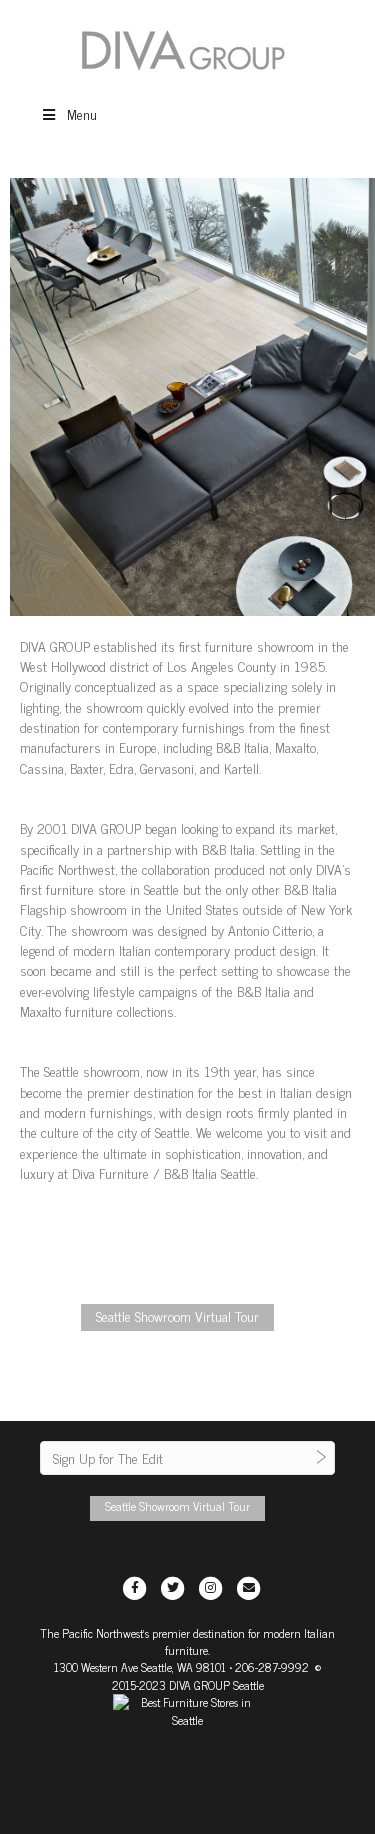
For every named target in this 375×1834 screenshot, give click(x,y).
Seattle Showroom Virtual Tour (177, 1315)
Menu (82, 113)
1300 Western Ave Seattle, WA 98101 (140, 1667)
